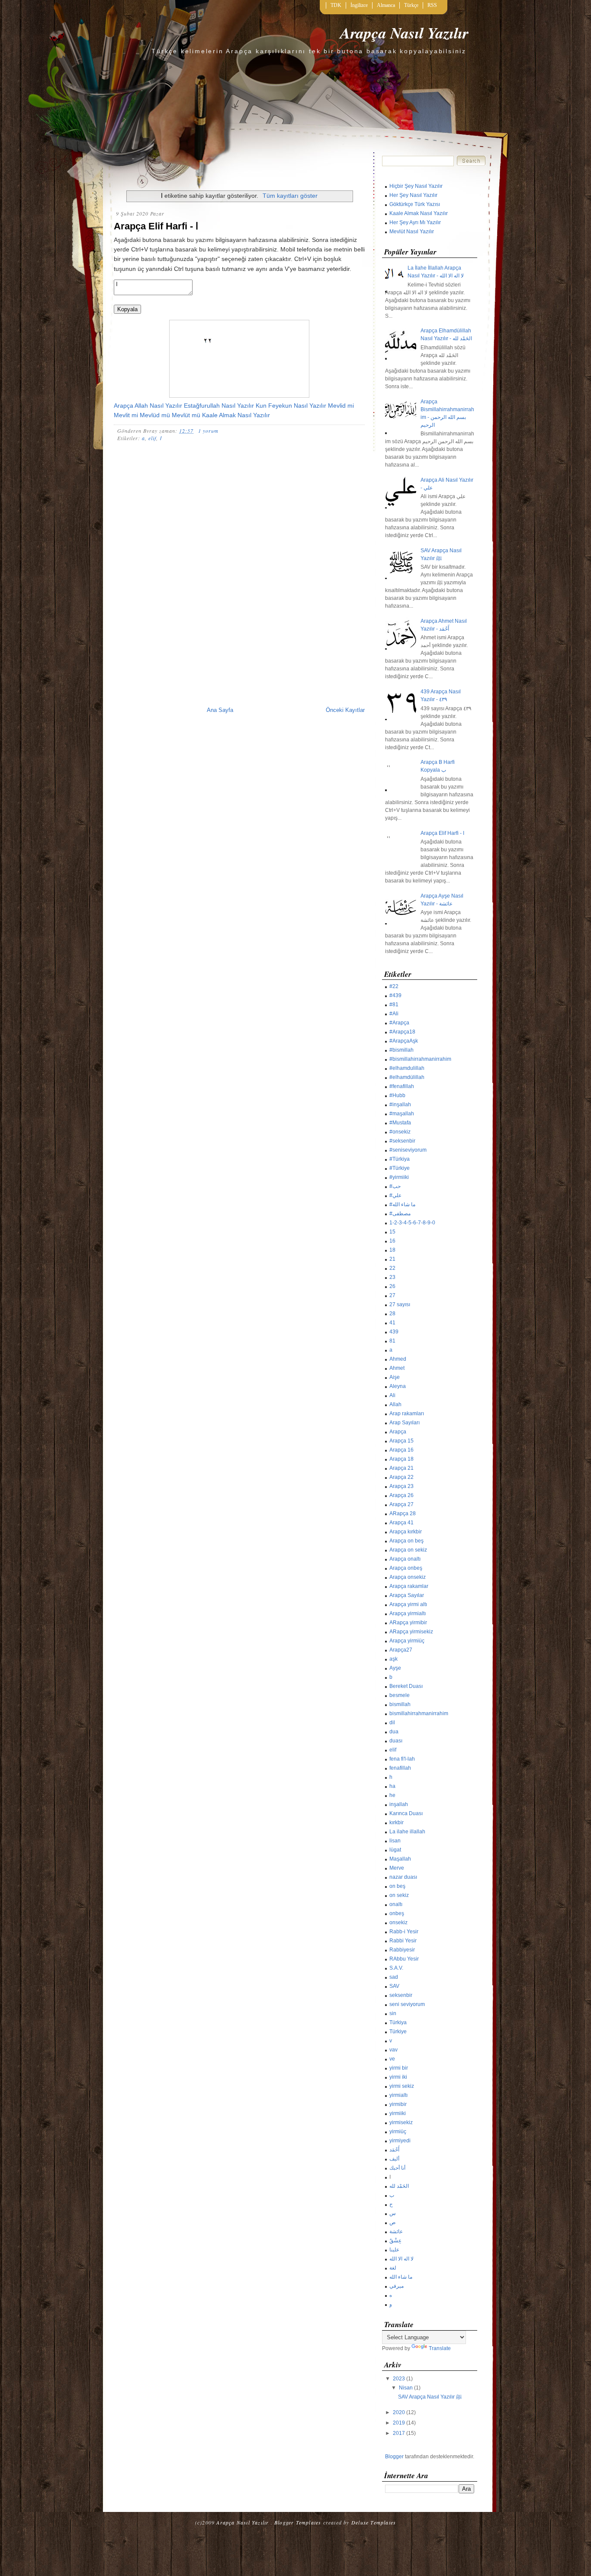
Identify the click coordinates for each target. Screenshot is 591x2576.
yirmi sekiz (402, 2086)
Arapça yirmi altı (408, 1604)
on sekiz (399, 1895)
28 (392, 1314)
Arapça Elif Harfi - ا (156, 226)
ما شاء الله (401, 2277)
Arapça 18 (401, 1459)
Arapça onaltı (405, 1559)
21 (392, 1259)
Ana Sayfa (220, 710)
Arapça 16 (401, 1450)
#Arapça (399, 1023)
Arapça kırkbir (406, 1532)
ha (392, 1786)
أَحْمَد (394, 2150)
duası (396, 1741)
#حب (395, 1186)
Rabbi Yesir (403, 1941)
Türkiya (398, 2022)
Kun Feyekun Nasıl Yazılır (291, 406)
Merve (397, 1868)
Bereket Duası (406, 1686)
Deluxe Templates (374, 2522)
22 (392, 1268)
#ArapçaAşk (404, 1041)
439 (394, 1332)
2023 (399, 2379)
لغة (393, 2268)
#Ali (394, 1014)
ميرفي (397, 2286)
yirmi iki (398, 2077)
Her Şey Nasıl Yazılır (413, 195)
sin (393, 2013)
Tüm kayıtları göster (290, 196)
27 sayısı (400, 1304)
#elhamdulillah (407, 1068)
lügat (395, 1850)
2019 (399, 2423)
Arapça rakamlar (409, 1586)
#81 (394, 1005)
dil (392, 1723)
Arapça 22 (401, 1477)
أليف (394, 2159)
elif (152, 438)
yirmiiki (398, 2113)
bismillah (400, 1704)
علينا (394, 2250)
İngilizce (359, 5)
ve (392, 2059)
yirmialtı (398, 2095)
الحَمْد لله (399, 2186)
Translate (440, 2348)
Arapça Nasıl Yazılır (404, 33)
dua (394, 1732)
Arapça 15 (401, 1441)
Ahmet (397, 1368)
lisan (395, 1841)
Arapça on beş (406, 1541)
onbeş (397, 1913)
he (392, 1795)
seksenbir (401, 1995)
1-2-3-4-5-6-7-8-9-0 (412, 1223)
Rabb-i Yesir (404, 1932)
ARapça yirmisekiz (411, 1632)
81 (392, 1341)
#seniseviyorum (408, 1150)
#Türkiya (400, 1159)
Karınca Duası (406, 1813)
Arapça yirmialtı (408, 1613)
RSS (432, 5)
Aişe (395, 1377)
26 (392, 1286)
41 (392, 1323)
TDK (336, 5)
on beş (397, 1886)
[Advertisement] (239, 502)
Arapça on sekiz (408, 1550)
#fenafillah (402, 1086)
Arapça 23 (401, 1486)
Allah (395, 1404)
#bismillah (401, 1050)
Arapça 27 (401, 1504)
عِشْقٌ (395, 2241)
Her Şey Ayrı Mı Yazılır (415, 222)
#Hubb (397, 1095)
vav (393, 2050)
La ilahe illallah (407, 1832)
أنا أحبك (397, 2168)
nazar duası (403, 1877)
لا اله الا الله (401, 2259)
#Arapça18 (402, 1032)
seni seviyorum (407, 2004)
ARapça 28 (403, 1513)
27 (392, 1295)
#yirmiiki (399, 1177)
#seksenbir (402, 1141)
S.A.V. (396, 1968)
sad (394, 1977)
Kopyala (127, 309)
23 (392, 1277)
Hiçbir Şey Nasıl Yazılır (416, 186)
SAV (394, 1986)
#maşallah (402, 1114)
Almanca (386, 5)
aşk (393, 1659)
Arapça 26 (401, 1495)
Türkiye (398, 2032)
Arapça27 (401, 1650)
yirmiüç (398, 2132)
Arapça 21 (401, 1468)
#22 (394, 986)
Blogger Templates (298, 2522)
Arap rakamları (407, 1414)
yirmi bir (399, 2068)
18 (392, 1250)
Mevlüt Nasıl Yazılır (412, 232)
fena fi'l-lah (402, 1759)
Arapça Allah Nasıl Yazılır (148, 406)
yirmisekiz (401, 2122)
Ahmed (398, 1359)
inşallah (399, 1804)
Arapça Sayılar (407, 1595)
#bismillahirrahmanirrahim (420, 1059)
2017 (399, 2433)
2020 (399, 2412)
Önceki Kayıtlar (345, 710)
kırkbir (397, 1823)
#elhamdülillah (407, 1077)
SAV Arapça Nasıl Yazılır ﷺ (430, 2397)
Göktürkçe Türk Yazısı (415, 204)
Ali (392, 1395)
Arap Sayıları (405, 1423)
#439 (395, 995)
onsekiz (398, 1922)
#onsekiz (400, 1132)
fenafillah (400, 1768)
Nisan (406, 2388)
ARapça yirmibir (408, 1623)
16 (392, 1241)
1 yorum (208, 431)
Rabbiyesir (402, 1950)
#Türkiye (400, 1168)
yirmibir (398, 2104)
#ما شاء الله (402, 1204)
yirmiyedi (400, 2141)
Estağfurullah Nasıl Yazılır (219, 406)
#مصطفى (400, 1214)
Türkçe (411, 5)
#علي (395, 1195)
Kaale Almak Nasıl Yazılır (236, 415)
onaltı (396, 1904)
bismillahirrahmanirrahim (419, 1713)
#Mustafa (400, 1123)
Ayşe (395, 1668)
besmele (400, 1695)
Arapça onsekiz (408, 1577)
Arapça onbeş (406, 1568)
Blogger (394, 2457)
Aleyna (398, 1386)
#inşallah (400, 1104)
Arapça (398, 1432)
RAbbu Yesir (404, 1959)
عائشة (396, 2231)
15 (392, 1232)
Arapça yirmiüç (407, 1641)
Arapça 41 (401, 1523)
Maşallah (400, 1859)
